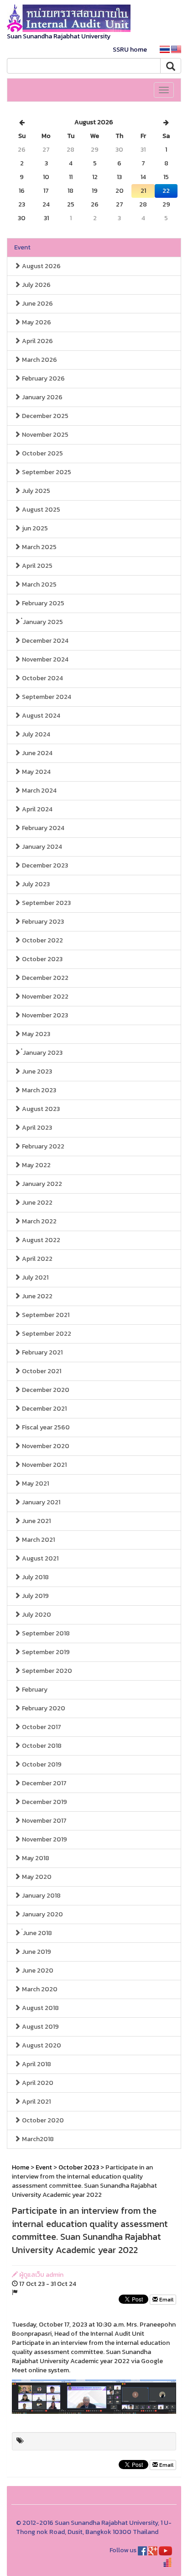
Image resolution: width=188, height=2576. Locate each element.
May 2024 (36, 772)
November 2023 (44, 1015)
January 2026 (42, 397)
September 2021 (45, 1315)
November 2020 (45, 1446)
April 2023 (36, 1128)
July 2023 (35, 884)
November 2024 (44, 659)
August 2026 (41, 266)
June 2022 (37, 1203)
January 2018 (41, 1896)
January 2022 (41, 1184)
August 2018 (40, 2008)
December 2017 (44, 1783)
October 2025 (42, 453)
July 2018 (35, 1577)
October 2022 (42, 940)
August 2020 (41, 2045)
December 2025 (44, 416)
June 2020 (37, 1970)
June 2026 (37, 304)
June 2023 (36, 1071)
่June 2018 (36, 1933)
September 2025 (46, 472)
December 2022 (44, 978)
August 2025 (40, 510)
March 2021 (38, 1540)
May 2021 (35, 1484)
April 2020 (37, 2083)
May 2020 (36, 1877)
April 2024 (37, 809)
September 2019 (45, 1652)
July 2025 (35, 491)
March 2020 (39, 1989)
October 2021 (41, 1371)
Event (22, 247)
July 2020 (36, 1615)
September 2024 (46, 697)
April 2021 (36, 2102)
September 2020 (46, 1671)
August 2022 (40, 1240)
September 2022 (46, 1334)
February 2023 (42, 922)
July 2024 (35, 734)
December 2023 (44, 865)
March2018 (37, 2139)
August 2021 (39, 1558)
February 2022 (42, 1146)
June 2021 (36, 1521)
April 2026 (37, 341)
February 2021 (42, 1352)
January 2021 (40, 1502)
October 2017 (41, 1727)
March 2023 (38, 1090)
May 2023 (35, 1034)
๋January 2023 (42, 1053)
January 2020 (42, 1914)
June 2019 (36, 1952)
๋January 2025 (42, 622)
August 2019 (40, 2027)
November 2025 (44, 435)
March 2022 (39, 1221)
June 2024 (37, 753)
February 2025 (42, 603)
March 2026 (39, 360)
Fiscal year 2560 (45, 1427)
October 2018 (41, 1746)
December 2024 (44, 641)
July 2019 (35, 1596)
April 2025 (37, 566)
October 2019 (41, 1764)
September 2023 (46, 903)
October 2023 (42, 959)
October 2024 (42, 678)
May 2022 (36, 1165)
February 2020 (43, 1708)
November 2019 (44, 1839)
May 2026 (36, 322)
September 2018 (45, 1633)
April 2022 (37, 1259)
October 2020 (42, 2120)
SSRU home (130, 50)
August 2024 (40, 716)
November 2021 (44, 1465)
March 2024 (39, 791)
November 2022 (44, 997)
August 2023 (40, 1109)
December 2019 (44, 1802)
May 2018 (35, 1858)
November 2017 (44, 1821)
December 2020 (45, 1390)
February (34, 1690)
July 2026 (36, 285)
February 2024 (42, 828)
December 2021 (44, 1409)
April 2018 (36, 2064)
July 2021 (34, 1277)
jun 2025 (34, 528)
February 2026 (43, 378)
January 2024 (41, 847)
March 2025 (39, 547)
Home (21, 2167)
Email (166, 2300)
